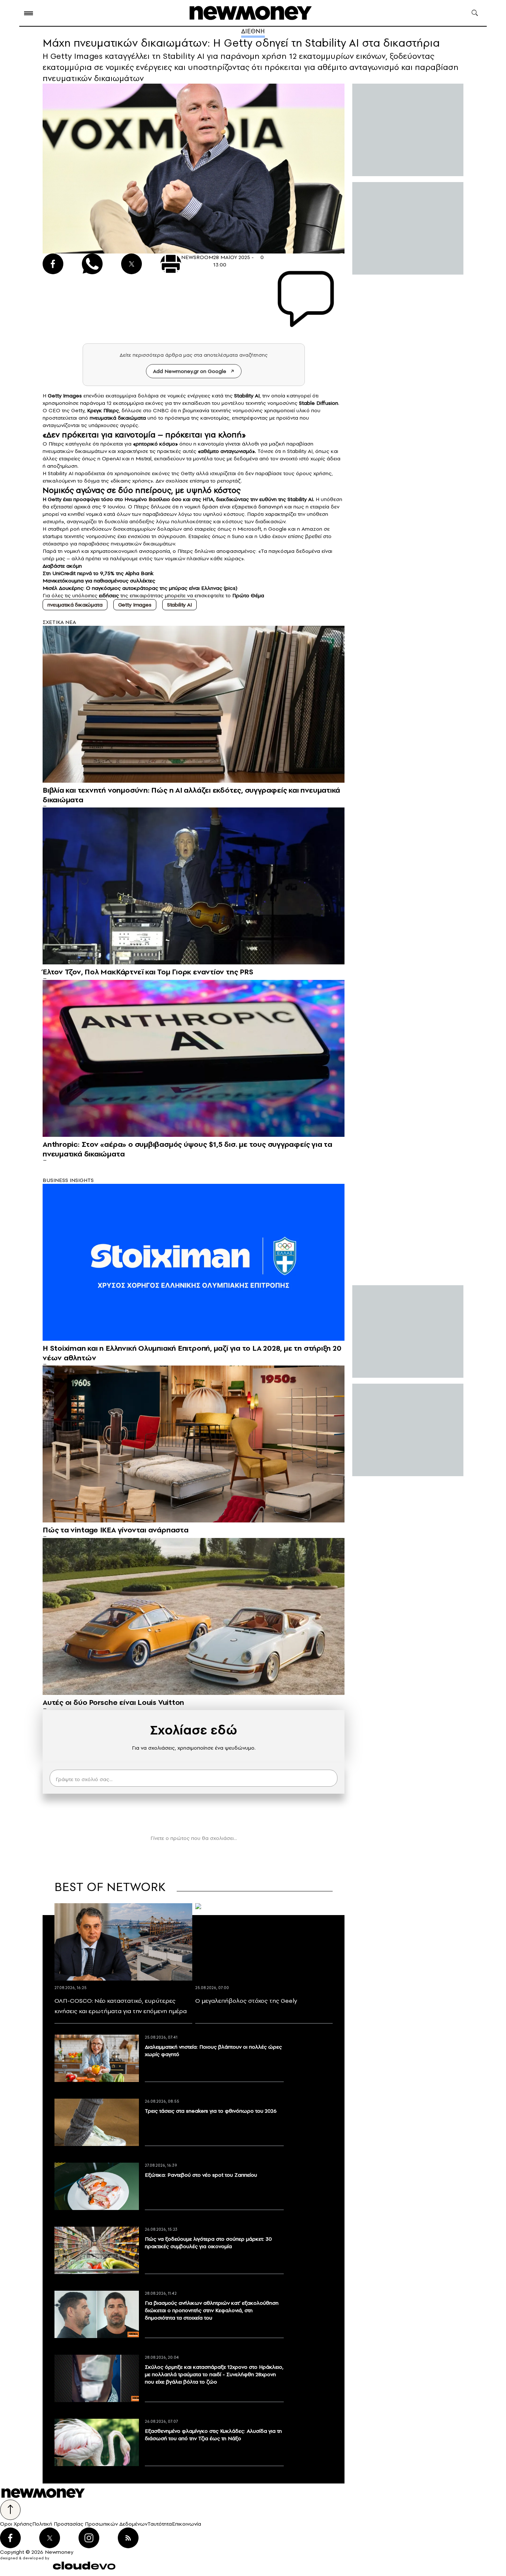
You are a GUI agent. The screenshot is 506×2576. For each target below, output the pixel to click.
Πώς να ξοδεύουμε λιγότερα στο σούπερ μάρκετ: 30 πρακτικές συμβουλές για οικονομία (208, 2243)
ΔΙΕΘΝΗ (253, 31)
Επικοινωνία (187, 2524)
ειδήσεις (109, 595)
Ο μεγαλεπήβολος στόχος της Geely (246, 2001)
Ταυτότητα (160, 2524)
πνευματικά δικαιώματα (75, 605)
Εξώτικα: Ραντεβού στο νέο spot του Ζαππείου (201, 2175)
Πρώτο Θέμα (248, 595)
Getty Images (135, 605)
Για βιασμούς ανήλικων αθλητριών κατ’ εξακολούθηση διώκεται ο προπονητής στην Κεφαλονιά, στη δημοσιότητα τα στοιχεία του (212, 2310)
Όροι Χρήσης (16, 2524)
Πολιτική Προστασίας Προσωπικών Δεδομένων (90, 2524)
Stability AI (179, 605)
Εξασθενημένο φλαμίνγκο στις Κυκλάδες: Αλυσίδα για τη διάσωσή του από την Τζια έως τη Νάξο (213, 2435)
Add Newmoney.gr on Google (190, 371)
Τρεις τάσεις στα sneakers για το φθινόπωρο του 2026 (211, 2111)
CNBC (161, 410)
